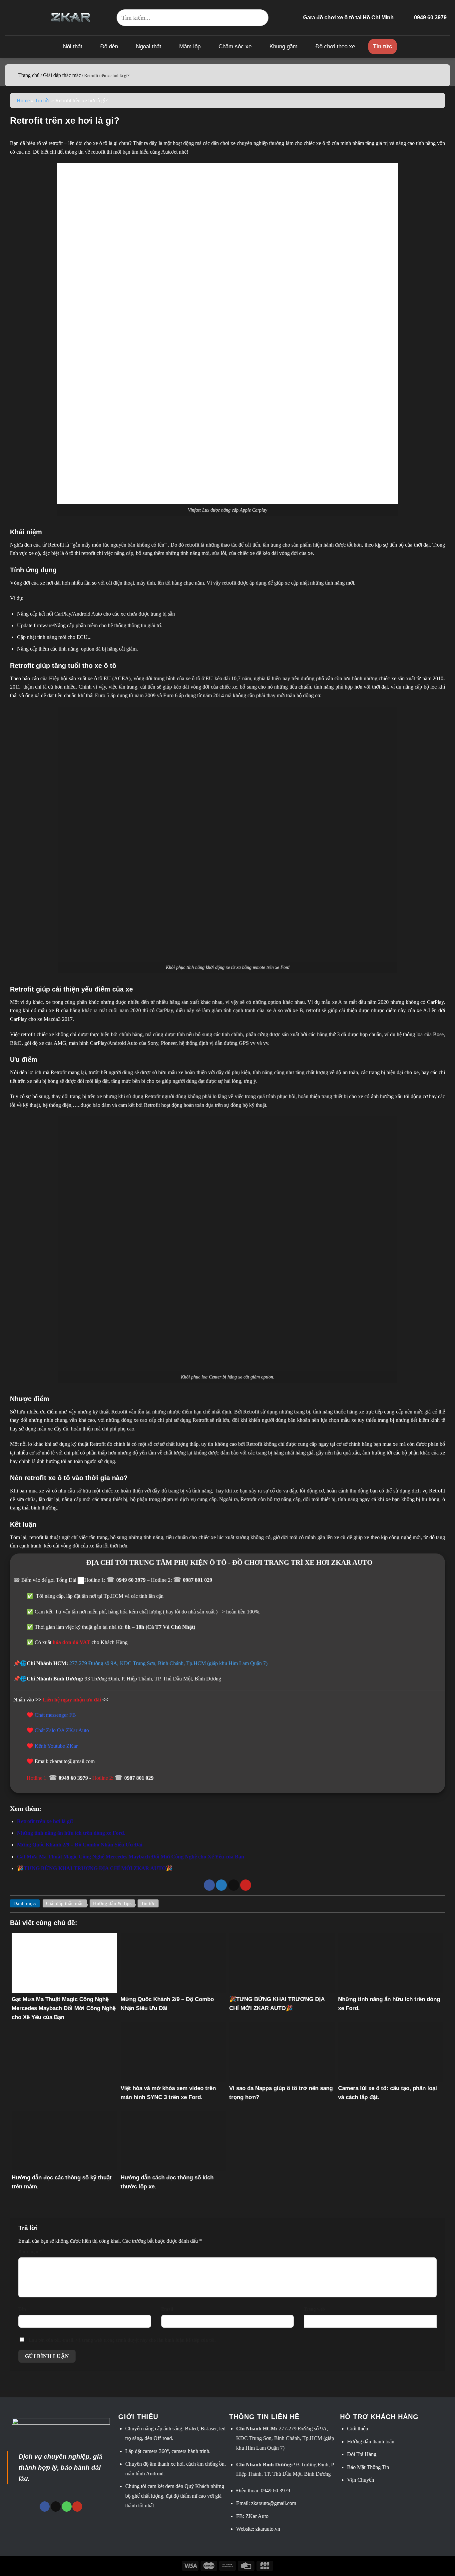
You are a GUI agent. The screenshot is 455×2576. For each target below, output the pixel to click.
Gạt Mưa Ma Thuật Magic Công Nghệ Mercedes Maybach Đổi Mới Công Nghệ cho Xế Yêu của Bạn (131, 1857)
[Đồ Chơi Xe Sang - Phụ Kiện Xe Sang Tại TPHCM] (71, 17)
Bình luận (30, 2251)
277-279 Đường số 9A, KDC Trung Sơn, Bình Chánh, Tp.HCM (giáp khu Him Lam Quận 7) (168, 1663)
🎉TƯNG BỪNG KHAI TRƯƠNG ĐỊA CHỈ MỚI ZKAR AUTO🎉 (95, 1868)
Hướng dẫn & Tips (112, 1903)
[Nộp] (260, 18)
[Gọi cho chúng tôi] (67, 2507)
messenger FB (61, 1715)
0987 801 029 (198, 1580)
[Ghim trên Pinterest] (246, 1885)
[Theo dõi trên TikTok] (56, 2507)
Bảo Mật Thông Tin (368, 2467)
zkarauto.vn (268, 2529)
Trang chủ (29, 75)
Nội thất (73, 46)
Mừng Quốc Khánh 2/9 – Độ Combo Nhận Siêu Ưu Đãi (80, 1845)
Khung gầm (283, 46)
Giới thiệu (358, 2429)
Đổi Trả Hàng (362, 2454)
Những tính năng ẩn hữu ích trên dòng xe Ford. (71, 1833)
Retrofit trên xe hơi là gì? (45, 1821)
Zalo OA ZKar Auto (67, 1730)
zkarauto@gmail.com (274, 2503)
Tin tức (383, 46)
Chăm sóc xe (235, 46)
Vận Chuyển (361, 2480)
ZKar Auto (257, 2516)
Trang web (314, 2309)
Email (167, 2309)
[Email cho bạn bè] (234, 1885)
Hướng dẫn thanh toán (371, 2442)
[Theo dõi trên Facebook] (45, 2507)
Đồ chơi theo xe (335, 46)
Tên (22, 2309)
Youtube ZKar (62, 1746)
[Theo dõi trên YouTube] (77, 2507)
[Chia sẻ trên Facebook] (209, 1885)
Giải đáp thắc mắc (62, 75)
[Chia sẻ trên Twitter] (221, 1885)
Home (23, 100)
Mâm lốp (190, 46)
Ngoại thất (149, 46)
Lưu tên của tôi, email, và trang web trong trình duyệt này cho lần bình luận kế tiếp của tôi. (122, 2340)
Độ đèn (109, 46)
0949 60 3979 (132, 1580)
